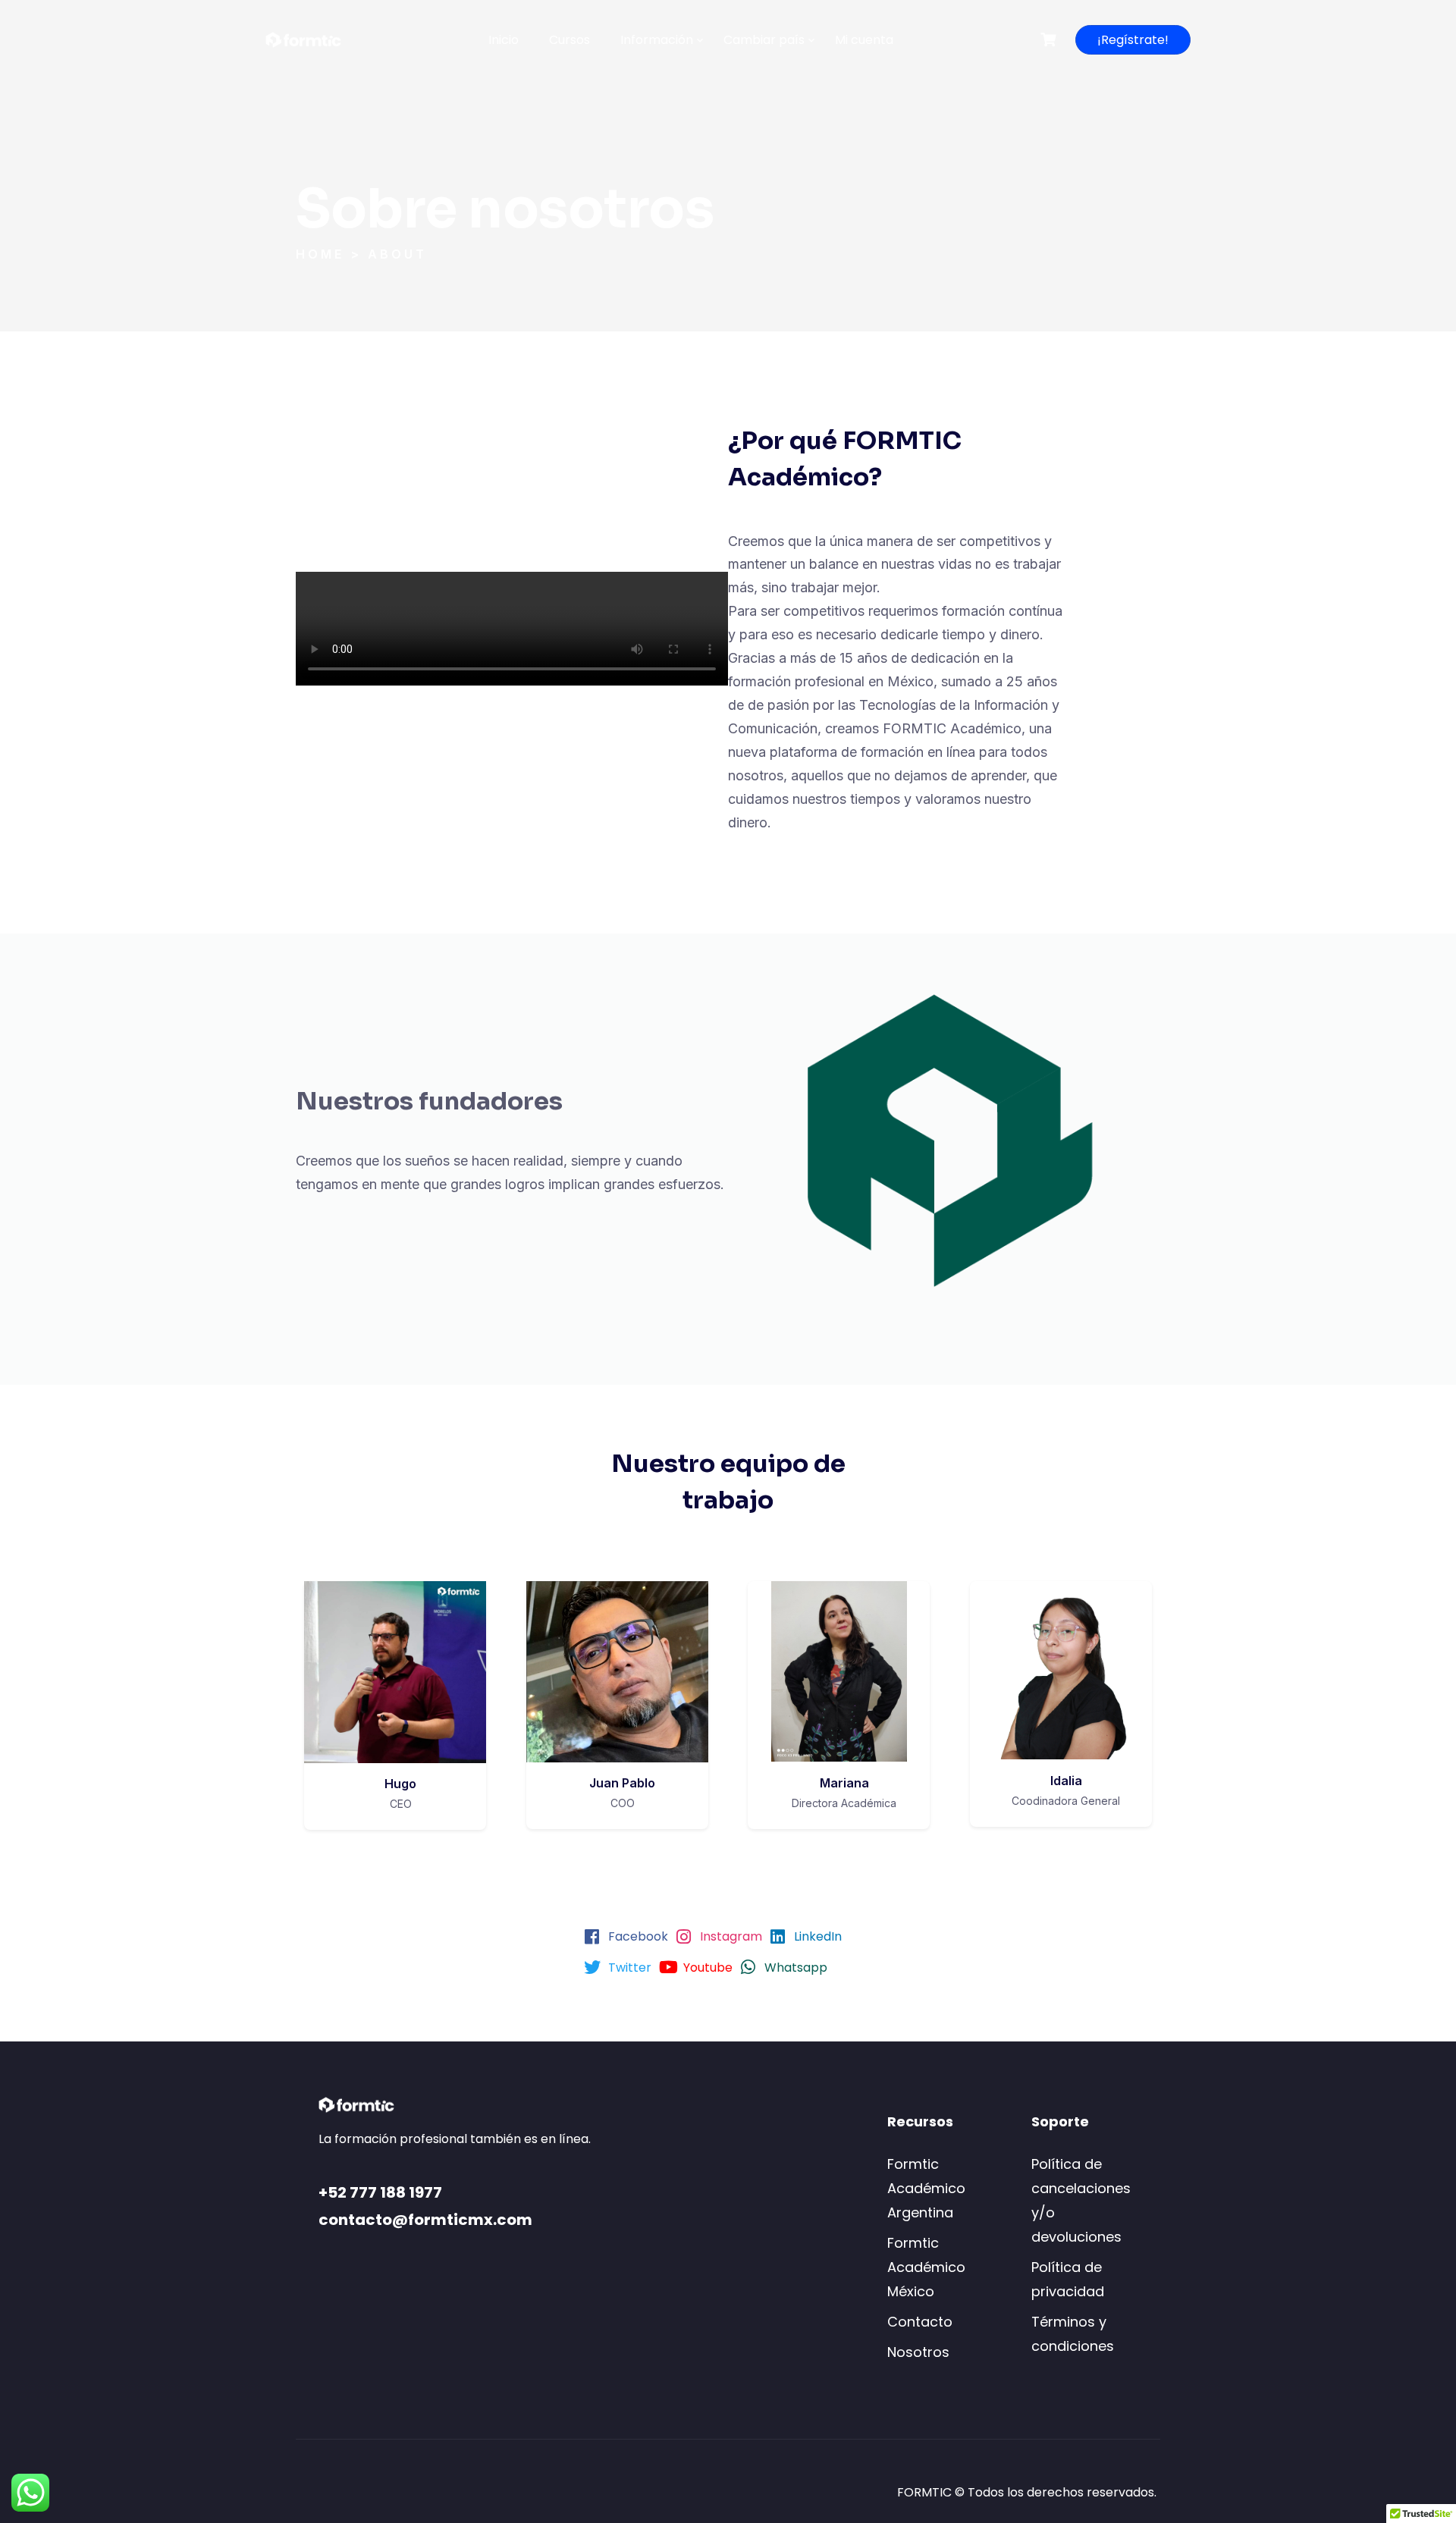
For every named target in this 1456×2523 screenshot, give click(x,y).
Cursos (570, 40)
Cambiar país (764, 40)
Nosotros (918, 2352)
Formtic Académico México (926, 2267)
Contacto (920, 2322)
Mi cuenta (864, 40)
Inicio (504, 40)
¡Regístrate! (1133, 40)
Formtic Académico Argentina (926, 2188)
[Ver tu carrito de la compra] (1050, 40)
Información (657, 40)
